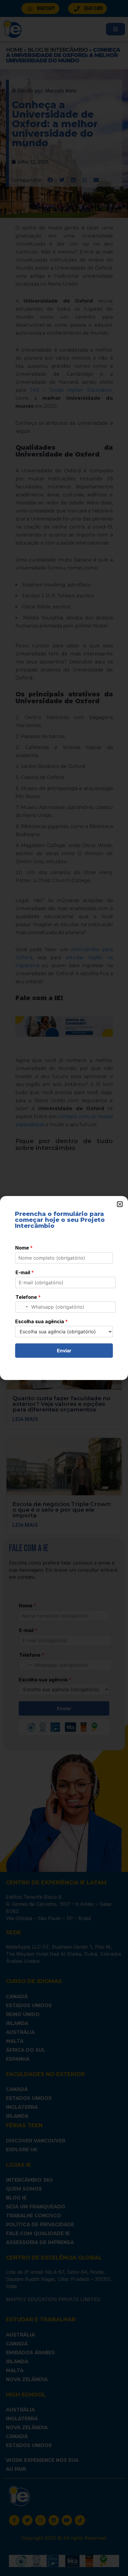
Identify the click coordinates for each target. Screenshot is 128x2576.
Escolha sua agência (42, 1321)
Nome (24, 1248)
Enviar (64, 1351)
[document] (64, 1288)
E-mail (25, 1272)
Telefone (28, 1297)
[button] (120, 1204)
